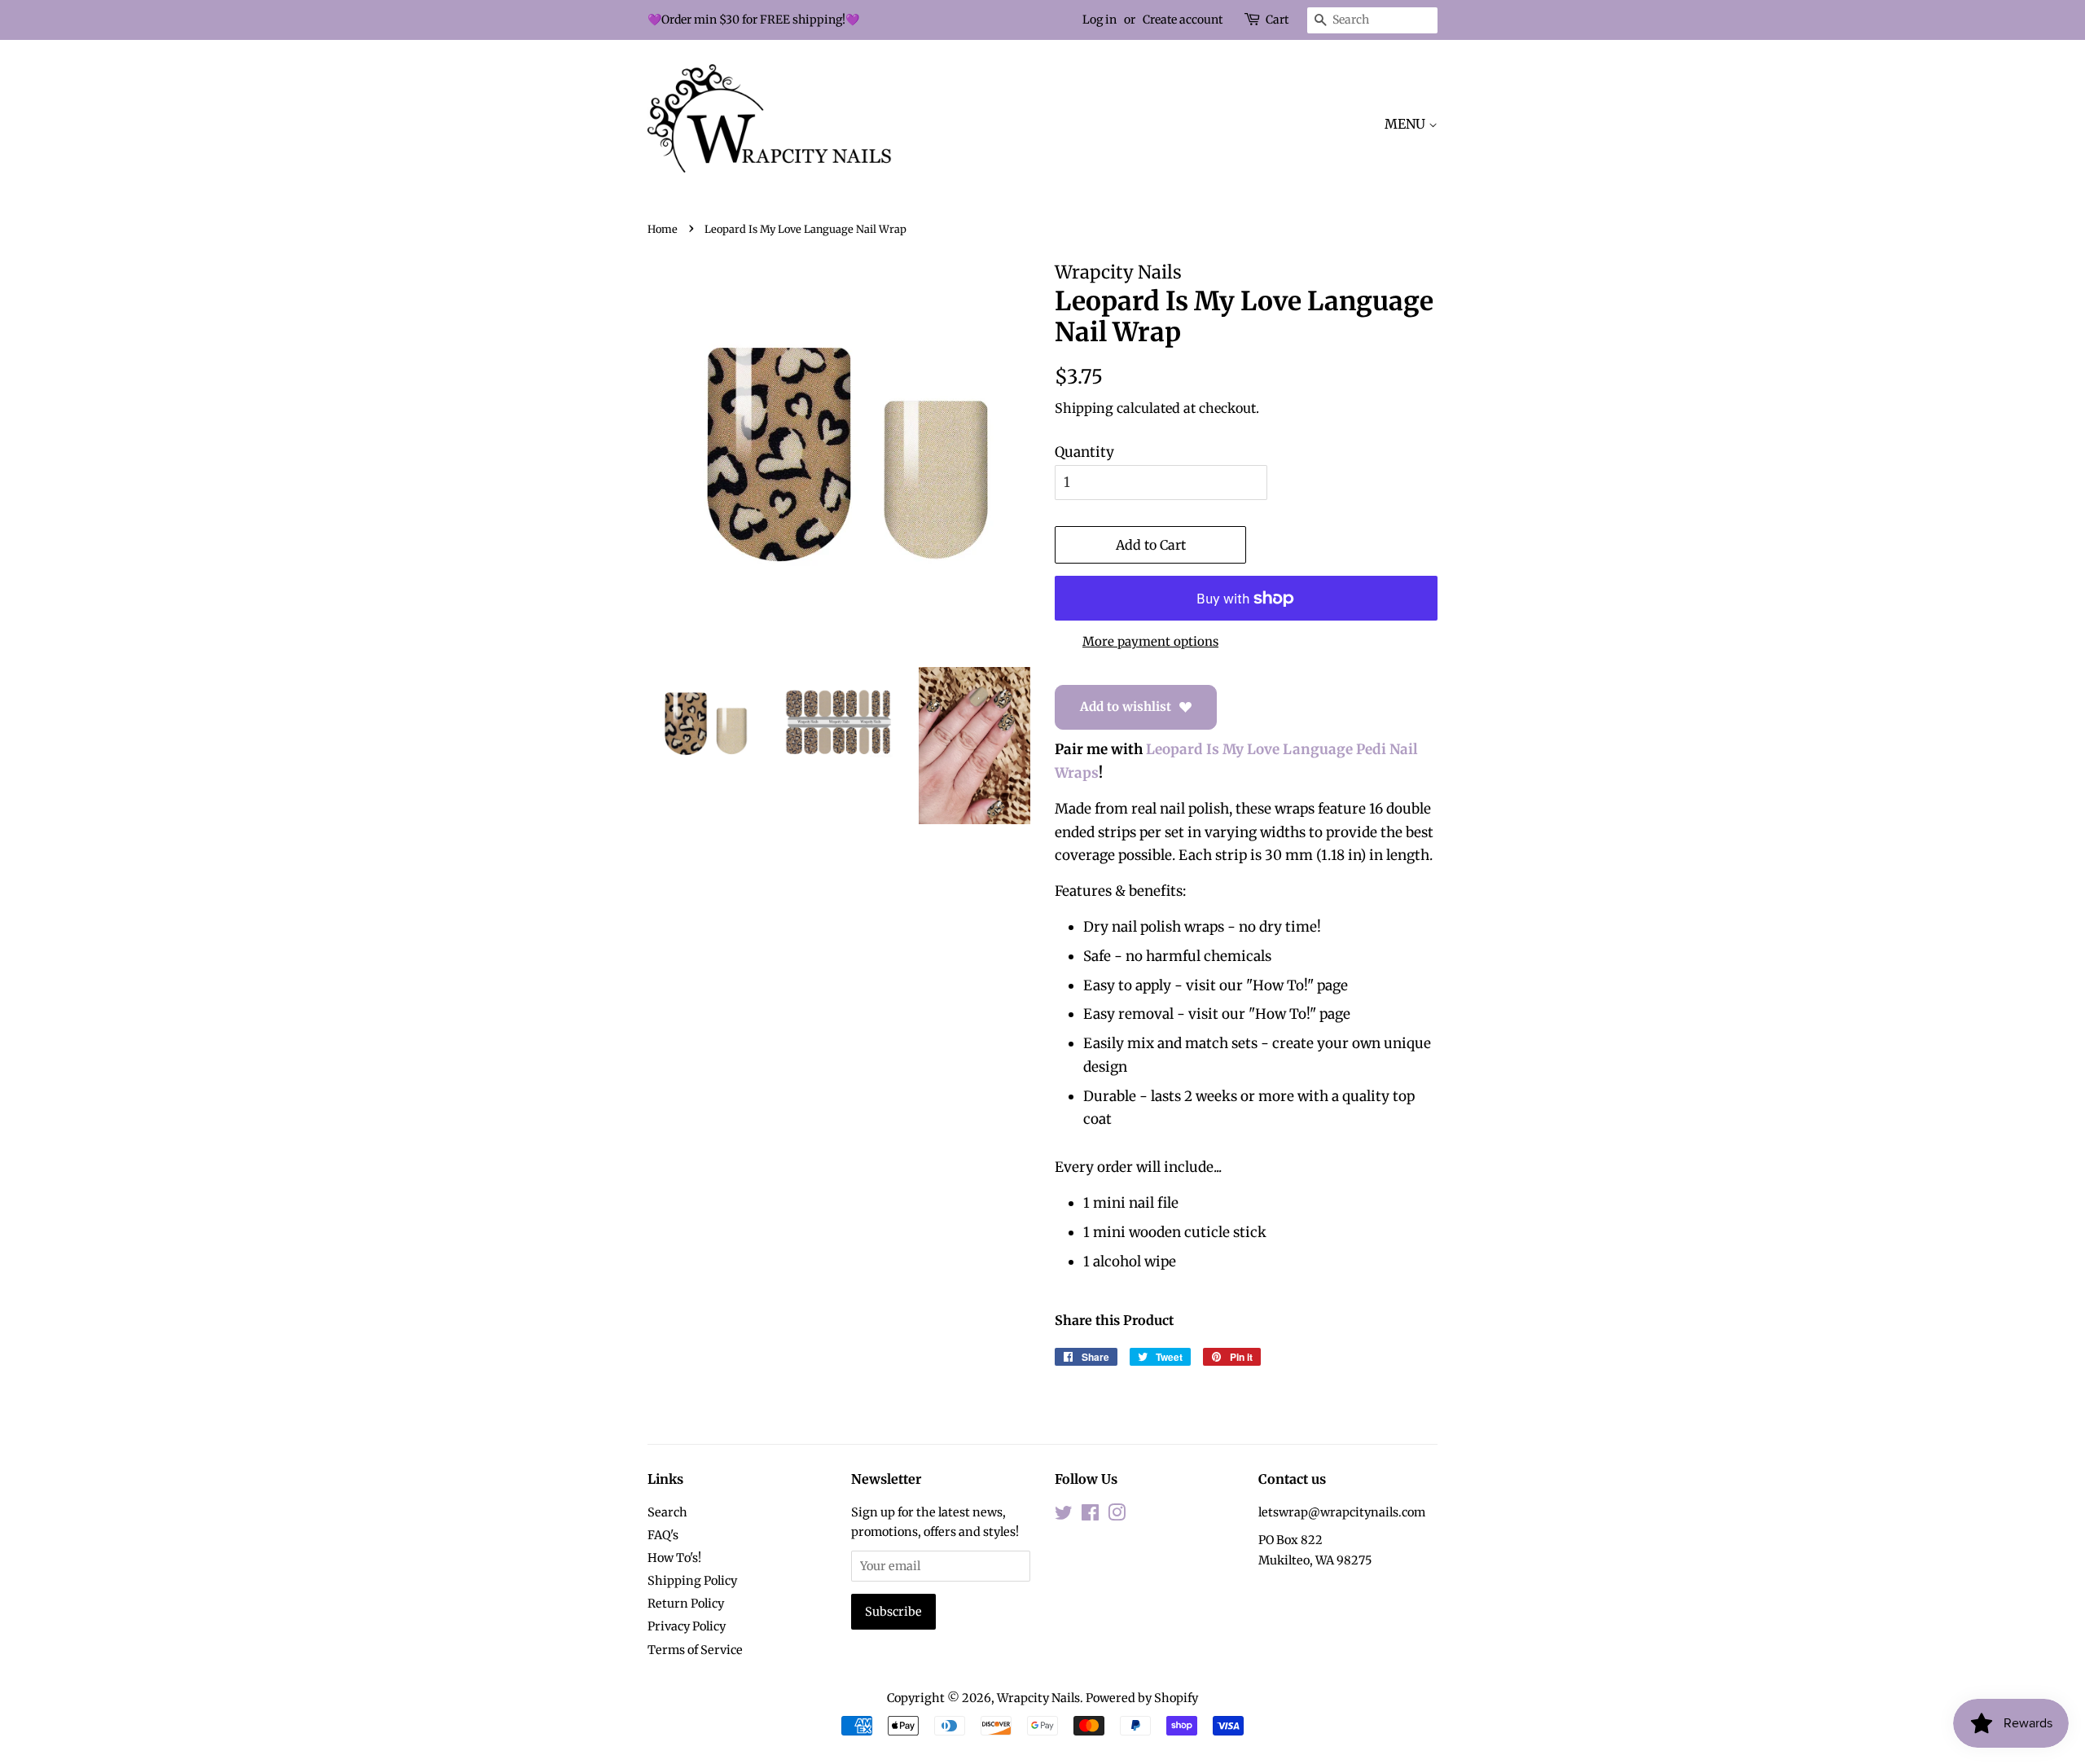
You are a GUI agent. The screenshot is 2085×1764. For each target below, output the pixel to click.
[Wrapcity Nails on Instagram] (1117, 1516)
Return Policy (686, 1604)
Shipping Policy (692, 1581)
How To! (1280, 985)
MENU (1407, 124)
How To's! (674, 1558)
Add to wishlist (1126, 706)
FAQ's (663, 1535)
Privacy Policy (687, 1626)
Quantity (1084, 452)
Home (663, 229)
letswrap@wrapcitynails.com (1342, 1512)
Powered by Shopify (1142, 1698)
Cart (1277, 20)
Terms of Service (695, 1650)
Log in (1100, 20)
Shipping (1084, 408)
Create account (1183, 20)
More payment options (1150, 641)
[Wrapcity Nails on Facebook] (1090, 1516)
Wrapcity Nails (1038, 1698)
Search (667, 1512)
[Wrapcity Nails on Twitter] (1064, 1516)
